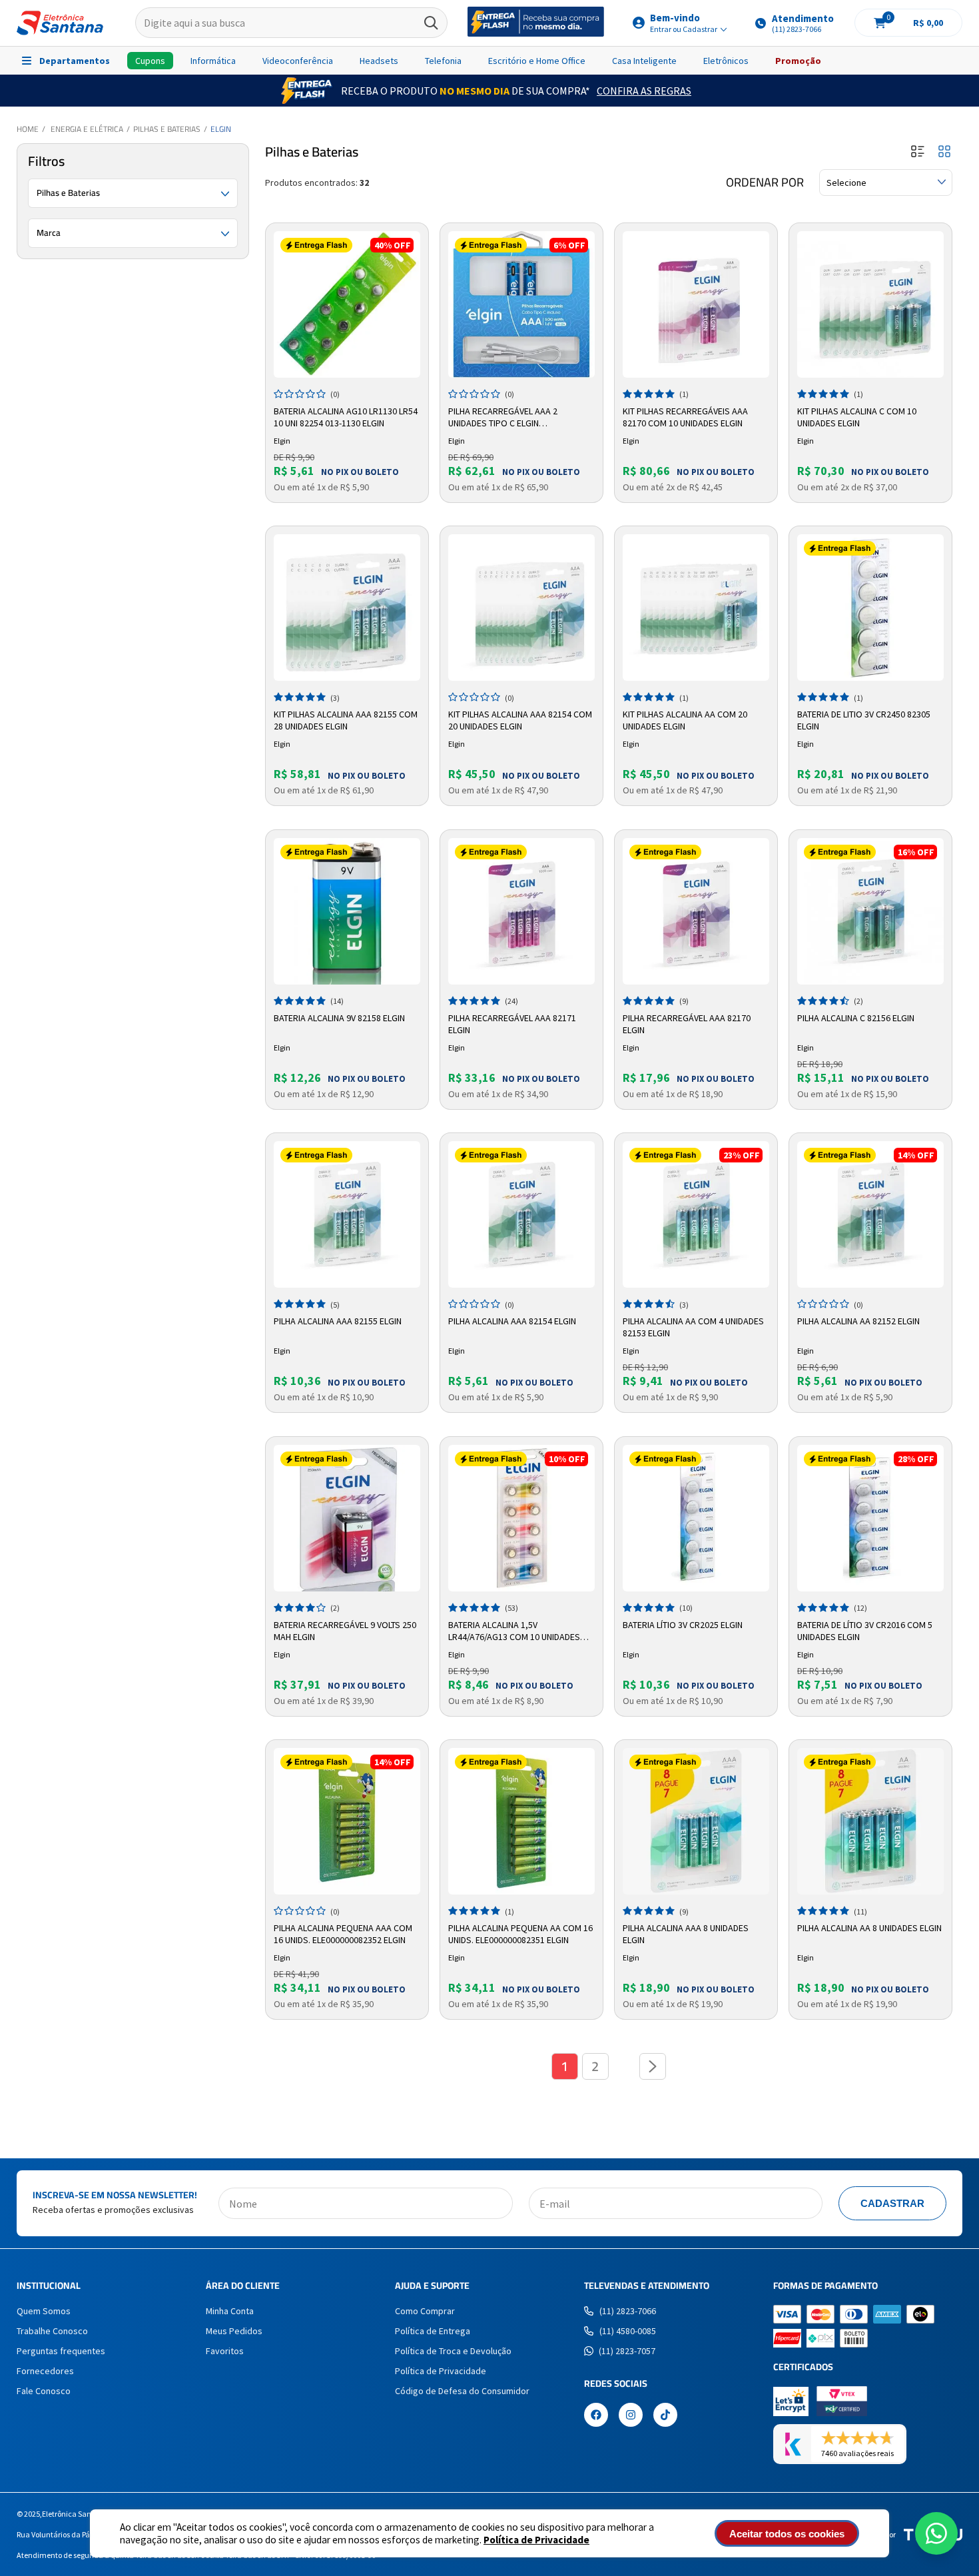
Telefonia (443, 61)
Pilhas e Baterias (167, 129)
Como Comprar (425, 2311)
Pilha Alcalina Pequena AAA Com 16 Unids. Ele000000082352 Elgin (343, 1934)
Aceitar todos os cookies (787, 2534)
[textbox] (291, 23)
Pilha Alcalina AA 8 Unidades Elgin (869, 1928)
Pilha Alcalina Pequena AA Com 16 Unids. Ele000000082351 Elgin (520, 1934)
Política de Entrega (433, 2331)
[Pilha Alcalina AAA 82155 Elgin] (347, 1214)
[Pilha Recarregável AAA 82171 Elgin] (521, 911)
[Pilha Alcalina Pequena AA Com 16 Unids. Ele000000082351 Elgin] (521, 1821)
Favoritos (225, 2351)
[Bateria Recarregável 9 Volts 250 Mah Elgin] (347, 1518)
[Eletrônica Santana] (60, 23)
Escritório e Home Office (537, 61)
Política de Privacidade (536, 2540)
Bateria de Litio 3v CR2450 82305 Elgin (864, 720)
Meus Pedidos (234, 2331)
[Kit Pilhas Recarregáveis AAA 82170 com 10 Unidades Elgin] (696, 304)
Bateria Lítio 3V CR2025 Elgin (683, 1625)
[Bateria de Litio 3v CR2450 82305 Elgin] (870, 608)
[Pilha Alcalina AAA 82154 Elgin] (521, 1214)
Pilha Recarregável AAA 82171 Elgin (512, 1024)
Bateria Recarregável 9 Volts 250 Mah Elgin (345, 1631)
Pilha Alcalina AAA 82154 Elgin (512, 1321)
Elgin (221, 129)
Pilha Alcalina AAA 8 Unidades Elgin (686, 1934)
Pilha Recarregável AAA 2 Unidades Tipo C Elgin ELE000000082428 (503, 418)
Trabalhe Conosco (52, 2331)
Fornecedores (45, 2371)
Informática (213, 61)
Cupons (150, 61)
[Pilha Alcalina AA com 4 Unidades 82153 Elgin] (696, 1214)
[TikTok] (665, 2416)
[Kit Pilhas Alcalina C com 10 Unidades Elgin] (870, 304)
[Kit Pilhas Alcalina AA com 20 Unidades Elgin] (696, 608)
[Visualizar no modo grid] (944, 152)
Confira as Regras (644, 91)
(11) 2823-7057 (627, 2351)
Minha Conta (230, 2311)
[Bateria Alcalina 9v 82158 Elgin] (347, 911)
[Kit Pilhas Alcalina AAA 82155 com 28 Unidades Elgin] (347, 608)
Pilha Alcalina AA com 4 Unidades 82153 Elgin (693, 1327)
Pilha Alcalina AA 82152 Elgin (858, 1321)
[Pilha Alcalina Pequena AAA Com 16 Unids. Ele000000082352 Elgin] (347, 1821)
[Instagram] (631, 2416)
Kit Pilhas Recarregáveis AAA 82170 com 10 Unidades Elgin (685, 417)
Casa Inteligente (644, 61)
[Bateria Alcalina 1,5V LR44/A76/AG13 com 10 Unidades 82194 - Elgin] (521, 1518)
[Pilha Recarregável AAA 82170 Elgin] (696, 911)
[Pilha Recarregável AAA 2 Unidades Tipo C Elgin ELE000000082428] (521, 304)
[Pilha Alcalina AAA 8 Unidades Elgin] (696, 1821)
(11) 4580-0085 (628, 2331)
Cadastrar (892, 2203)
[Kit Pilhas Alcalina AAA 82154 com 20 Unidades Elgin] (521, 608)
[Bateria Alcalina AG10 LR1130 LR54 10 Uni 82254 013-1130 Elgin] (347, 304)
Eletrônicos (726, 61)
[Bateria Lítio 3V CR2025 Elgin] (696, 1518)
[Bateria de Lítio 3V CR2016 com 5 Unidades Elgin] (870, 1518)
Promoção (798, 61)
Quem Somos (44, 2311)
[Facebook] (596, 2416)
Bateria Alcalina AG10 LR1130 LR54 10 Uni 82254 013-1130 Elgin (346, 417)
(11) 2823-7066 (628, 2311)
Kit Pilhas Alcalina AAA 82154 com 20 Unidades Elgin (520, 720)
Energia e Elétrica (87, 129)
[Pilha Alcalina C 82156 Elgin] (870, 911)
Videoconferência (298, 61)
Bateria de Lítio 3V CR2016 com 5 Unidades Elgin (865, 1631)
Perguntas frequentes (61, 2351)
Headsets (379, 61)
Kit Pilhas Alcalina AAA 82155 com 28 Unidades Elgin (346, 720)
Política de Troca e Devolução (453, 2351)
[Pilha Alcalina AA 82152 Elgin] (870, 1214)
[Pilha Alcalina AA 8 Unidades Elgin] (870, 1821)
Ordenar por (765, 183)
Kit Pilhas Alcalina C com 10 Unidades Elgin (857, 417)
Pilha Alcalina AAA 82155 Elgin (338, 1321)
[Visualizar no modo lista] (918, 152)
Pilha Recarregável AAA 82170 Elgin (687, 1024)
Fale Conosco (44, 2391)
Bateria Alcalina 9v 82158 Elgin (339, 1018)
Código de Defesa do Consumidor (462, 2391)
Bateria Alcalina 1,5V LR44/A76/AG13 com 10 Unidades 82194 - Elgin (514, 1631)
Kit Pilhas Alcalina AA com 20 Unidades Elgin (685, 720)
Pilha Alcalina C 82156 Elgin (856, 1018)
